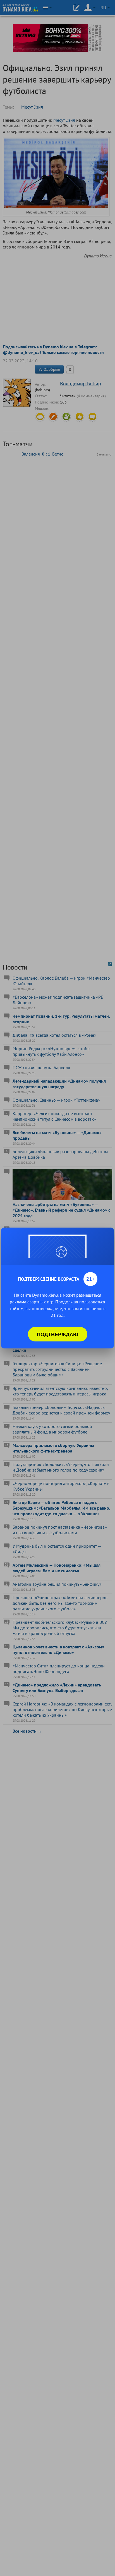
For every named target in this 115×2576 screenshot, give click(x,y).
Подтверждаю (58, 1334)
